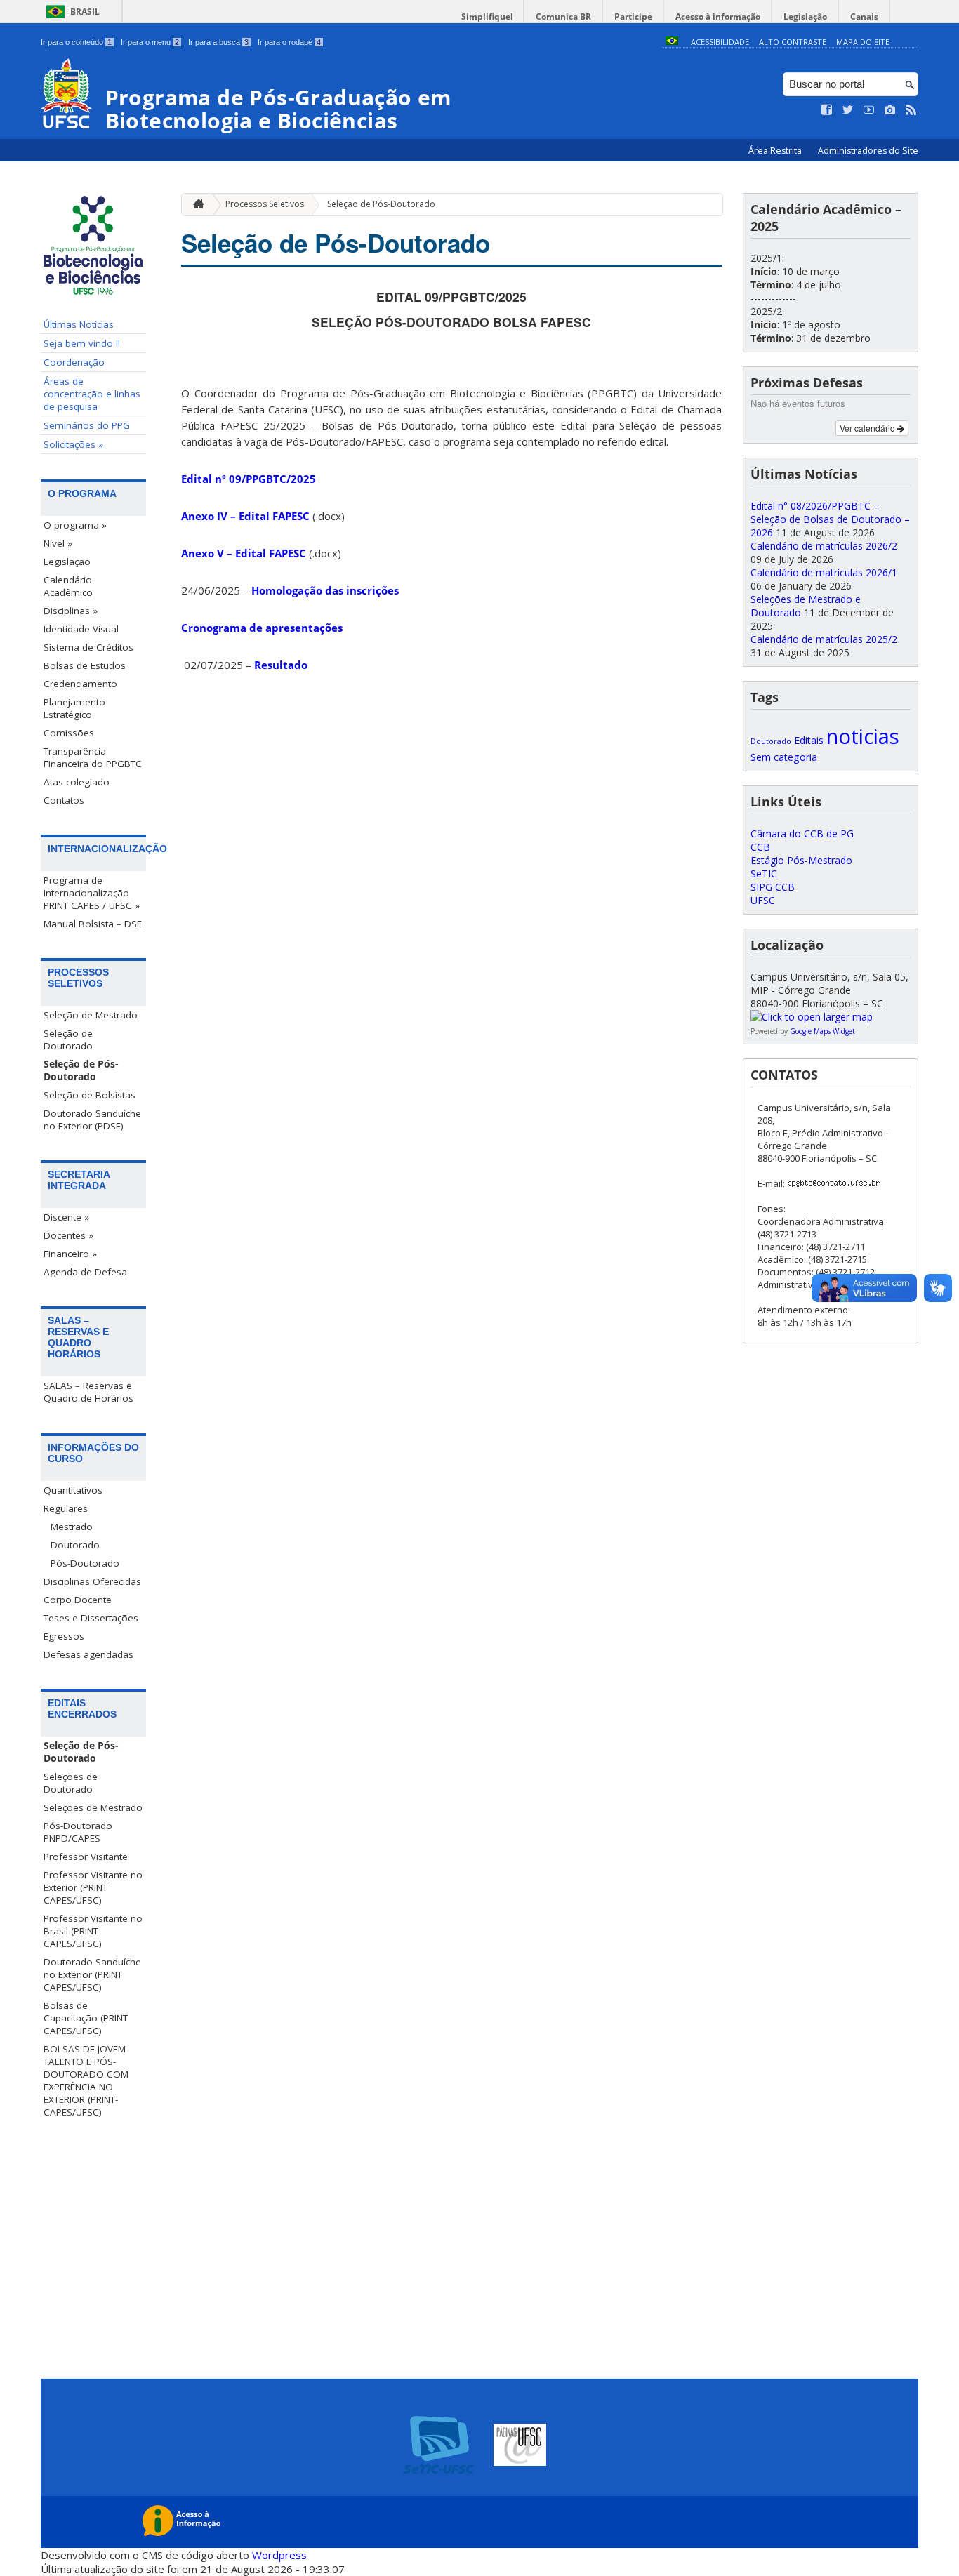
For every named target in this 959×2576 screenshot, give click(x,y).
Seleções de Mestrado (93, 1807)
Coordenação (74, 362)
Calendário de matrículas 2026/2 (824, 546)
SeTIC (764, 874)
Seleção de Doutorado (68, 1040)
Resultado (281, 665)
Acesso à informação (718, 16)
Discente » (66, 1217)
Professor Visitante (86, 1857)
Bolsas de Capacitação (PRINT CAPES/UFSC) (86, 2018)
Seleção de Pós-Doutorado (81, 1070)
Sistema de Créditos (88, 647)
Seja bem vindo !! (82, 343)
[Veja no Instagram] (890, 110)
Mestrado (72, 1527)
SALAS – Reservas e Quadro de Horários (88, 1392)
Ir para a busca (218, 42)
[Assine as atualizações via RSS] (911, 110)
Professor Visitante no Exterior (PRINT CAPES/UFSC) (93, 1887)
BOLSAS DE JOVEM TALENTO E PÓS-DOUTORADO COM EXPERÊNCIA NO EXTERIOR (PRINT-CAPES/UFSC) (86, 2080)
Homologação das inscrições (325, 590)
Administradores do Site (868, 151)
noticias (863, 736)
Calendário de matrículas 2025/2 (824, 639)
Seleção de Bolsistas (90, 1095)
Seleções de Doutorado (71, 1783)
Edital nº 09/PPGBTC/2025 (249, 479)
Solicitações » (73, 444)
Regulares (66, 1508)
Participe (633, 16)
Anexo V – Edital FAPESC (244, 553)
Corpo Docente (78, 1600)
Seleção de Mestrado (91, 1015)
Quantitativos (73, 1490)
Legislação (805, 16)
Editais (809, 740)
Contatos (64, 800)
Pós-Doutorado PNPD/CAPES (78, 1832)
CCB (760, 847)
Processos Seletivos (265, 204)
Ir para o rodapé (289, 42)
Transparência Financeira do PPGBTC (93, 757)
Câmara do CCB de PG (802, 834)
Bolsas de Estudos (85, 665)
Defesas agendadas (88, 1654)
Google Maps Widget (822, 1031)
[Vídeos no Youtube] (869, 110)
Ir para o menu (150, 42)
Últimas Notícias (79, 324)
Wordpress (279, 2555)
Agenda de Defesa (85, 1272)
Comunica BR (563, 16)
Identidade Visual (81, 629)
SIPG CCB (773, 887)
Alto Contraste (793, 42)
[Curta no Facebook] (827, 110)
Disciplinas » (71, 611)
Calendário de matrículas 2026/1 (824, 572)
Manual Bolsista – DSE (93, 924)
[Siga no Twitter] (848, 110)
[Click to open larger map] (812, 1017)
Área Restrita (776, 151)
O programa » (75, 525)
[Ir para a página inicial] (195, 205)
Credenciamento (80, 684)
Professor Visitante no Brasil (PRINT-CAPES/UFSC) (93, 1931)
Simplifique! (487, 16)
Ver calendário (868, 428)
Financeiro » (70, 1254)
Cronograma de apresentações (262, 628)
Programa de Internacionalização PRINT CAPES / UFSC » (92, 893)
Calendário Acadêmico (68, 586)
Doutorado (75, 1545)
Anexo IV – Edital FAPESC (245, 516)
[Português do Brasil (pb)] (672, 42)
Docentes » (68, 1235)
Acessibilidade (720, 42)
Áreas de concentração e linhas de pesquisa (92, 394)
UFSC (763, 900)
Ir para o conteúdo (76, 42)
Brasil (85, 12)
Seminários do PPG (87, 425)
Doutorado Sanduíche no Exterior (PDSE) (92, 1120)
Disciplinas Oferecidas (92, 1581)
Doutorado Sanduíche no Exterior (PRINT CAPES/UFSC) (92, 1974)
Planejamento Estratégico (74, 708)
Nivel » (58, 543)
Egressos (64, 1636)
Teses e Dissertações (91, 1618)
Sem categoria (784, 757)
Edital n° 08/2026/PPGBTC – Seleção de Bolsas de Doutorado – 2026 (830, 519)
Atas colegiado (77, 782)
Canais (864, 16)
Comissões (69, 733)
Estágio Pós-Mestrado (801, 860)
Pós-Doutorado (85, 1563)
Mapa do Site (863, 42)
